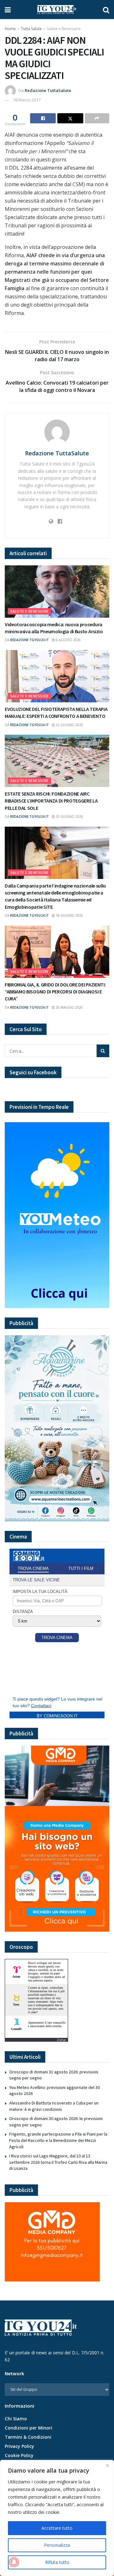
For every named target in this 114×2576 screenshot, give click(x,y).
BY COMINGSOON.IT (57, 1716)
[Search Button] (106, 10)
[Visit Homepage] (57, 10)
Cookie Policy (19, 2455)
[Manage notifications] (14, 2562)
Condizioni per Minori (28, 2428)
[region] (57, 2518)
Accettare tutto (57, 2528)
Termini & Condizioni (28, 2437)
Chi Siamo (16, 2419)
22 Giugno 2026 (69, 725)
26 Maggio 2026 (69, 1007)
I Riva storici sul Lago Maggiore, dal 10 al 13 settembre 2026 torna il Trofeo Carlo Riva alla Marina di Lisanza (58, 2162)
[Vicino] (107, 2465)
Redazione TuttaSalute (48, 90)
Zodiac (61, 2040)
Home (10, 29)
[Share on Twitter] (70, 118)
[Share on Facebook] (43, 118)
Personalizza (57, 2545)
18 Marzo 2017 (27, 100)
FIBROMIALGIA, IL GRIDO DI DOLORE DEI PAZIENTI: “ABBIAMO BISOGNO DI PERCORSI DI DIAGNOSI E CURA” (55, 992)
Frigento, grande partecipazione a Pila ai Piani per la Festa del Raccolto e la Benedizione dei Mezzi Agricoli (58, 2140)
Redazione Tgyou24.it (29, 640)
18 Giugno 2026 (69, 915)
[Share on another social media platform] (97, 118)
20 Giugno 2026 (69, 816)
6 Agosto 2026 (68, 640)
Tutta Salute (31, 29)
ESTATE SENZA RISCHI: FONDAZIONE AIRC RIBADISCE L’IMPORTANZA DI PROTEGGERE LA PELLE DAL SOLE (51, 801)
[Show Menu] (8, 10)
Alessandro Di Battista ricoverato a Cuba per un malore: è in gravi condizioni (54, 2106)
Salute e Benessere (64, 29)
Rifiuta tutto (57, 2562)
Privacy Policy (19, 2446)
